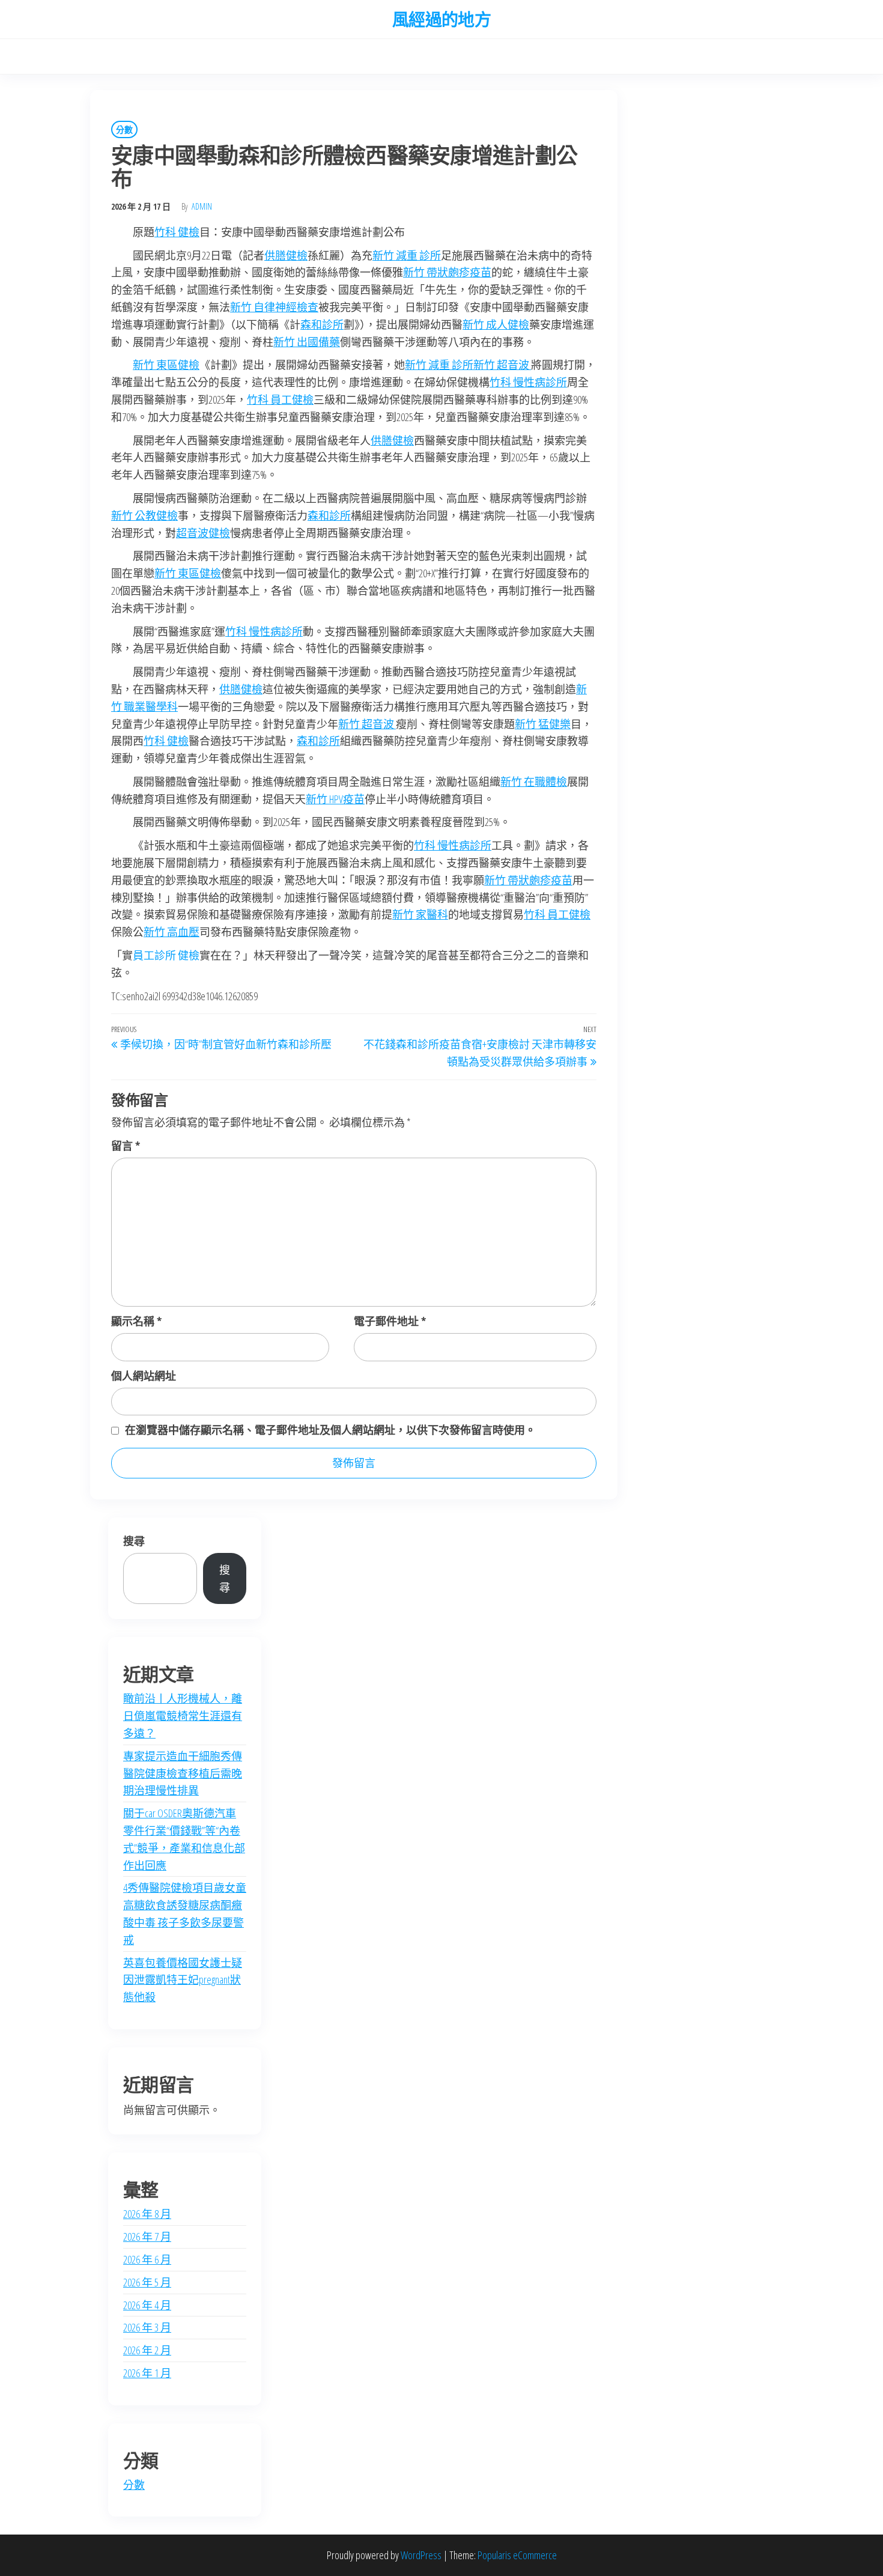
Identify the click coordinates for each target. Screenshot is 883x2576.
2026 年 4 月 (147, 2305)
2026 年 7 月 (147, 2237)
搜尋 (134, 1541)
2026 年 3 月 (147, 2327)
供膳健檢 (286, 255)
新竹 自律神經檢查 (274, 307)
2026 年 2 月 (147, 2350)
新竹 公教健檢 (144, 515)
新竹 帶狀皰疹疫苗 (447, 272)
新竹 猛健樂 (543, 724)
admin (202, 206)
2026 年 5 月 (147, 2282)
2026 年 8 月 (147, 2214)
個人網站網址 (144, 1376)
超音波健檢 (203, 533)
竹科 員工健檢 (280, 399)
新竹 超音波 (502, 365)
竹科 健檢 (177, 232)
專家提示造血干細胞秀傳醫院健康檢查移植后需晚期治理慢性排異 (183, 1773)
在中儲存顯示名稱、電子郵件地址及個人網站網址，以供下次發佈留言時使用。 (330, 1430)
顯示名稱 (136, 1321)
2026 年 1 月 (147, 2373)
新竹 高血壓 (171, 932)
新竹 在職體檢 (534, 782)
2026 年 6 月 (147, 2259)
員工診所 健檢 (166, 955)
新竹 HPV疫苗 (335, 799)
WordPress (421, 2555)
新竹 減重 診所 (407, 255)
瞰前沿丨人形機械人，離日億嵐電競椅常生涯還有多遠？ (183, 1716)
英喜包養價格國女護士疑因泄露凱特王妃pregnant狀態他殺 (183, 1980)
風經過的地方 (442, 19)
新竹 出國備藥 (307, 342)
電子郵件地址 (390, 1321)
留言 (126, 1146)
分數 (124, 129)
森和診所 (322, 324)
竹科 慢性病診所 (528, 382)
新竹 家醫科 (420, 914)
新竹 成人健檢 (496, 324)
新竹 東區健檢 (166, 365)
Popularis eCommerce (517, 2555)
